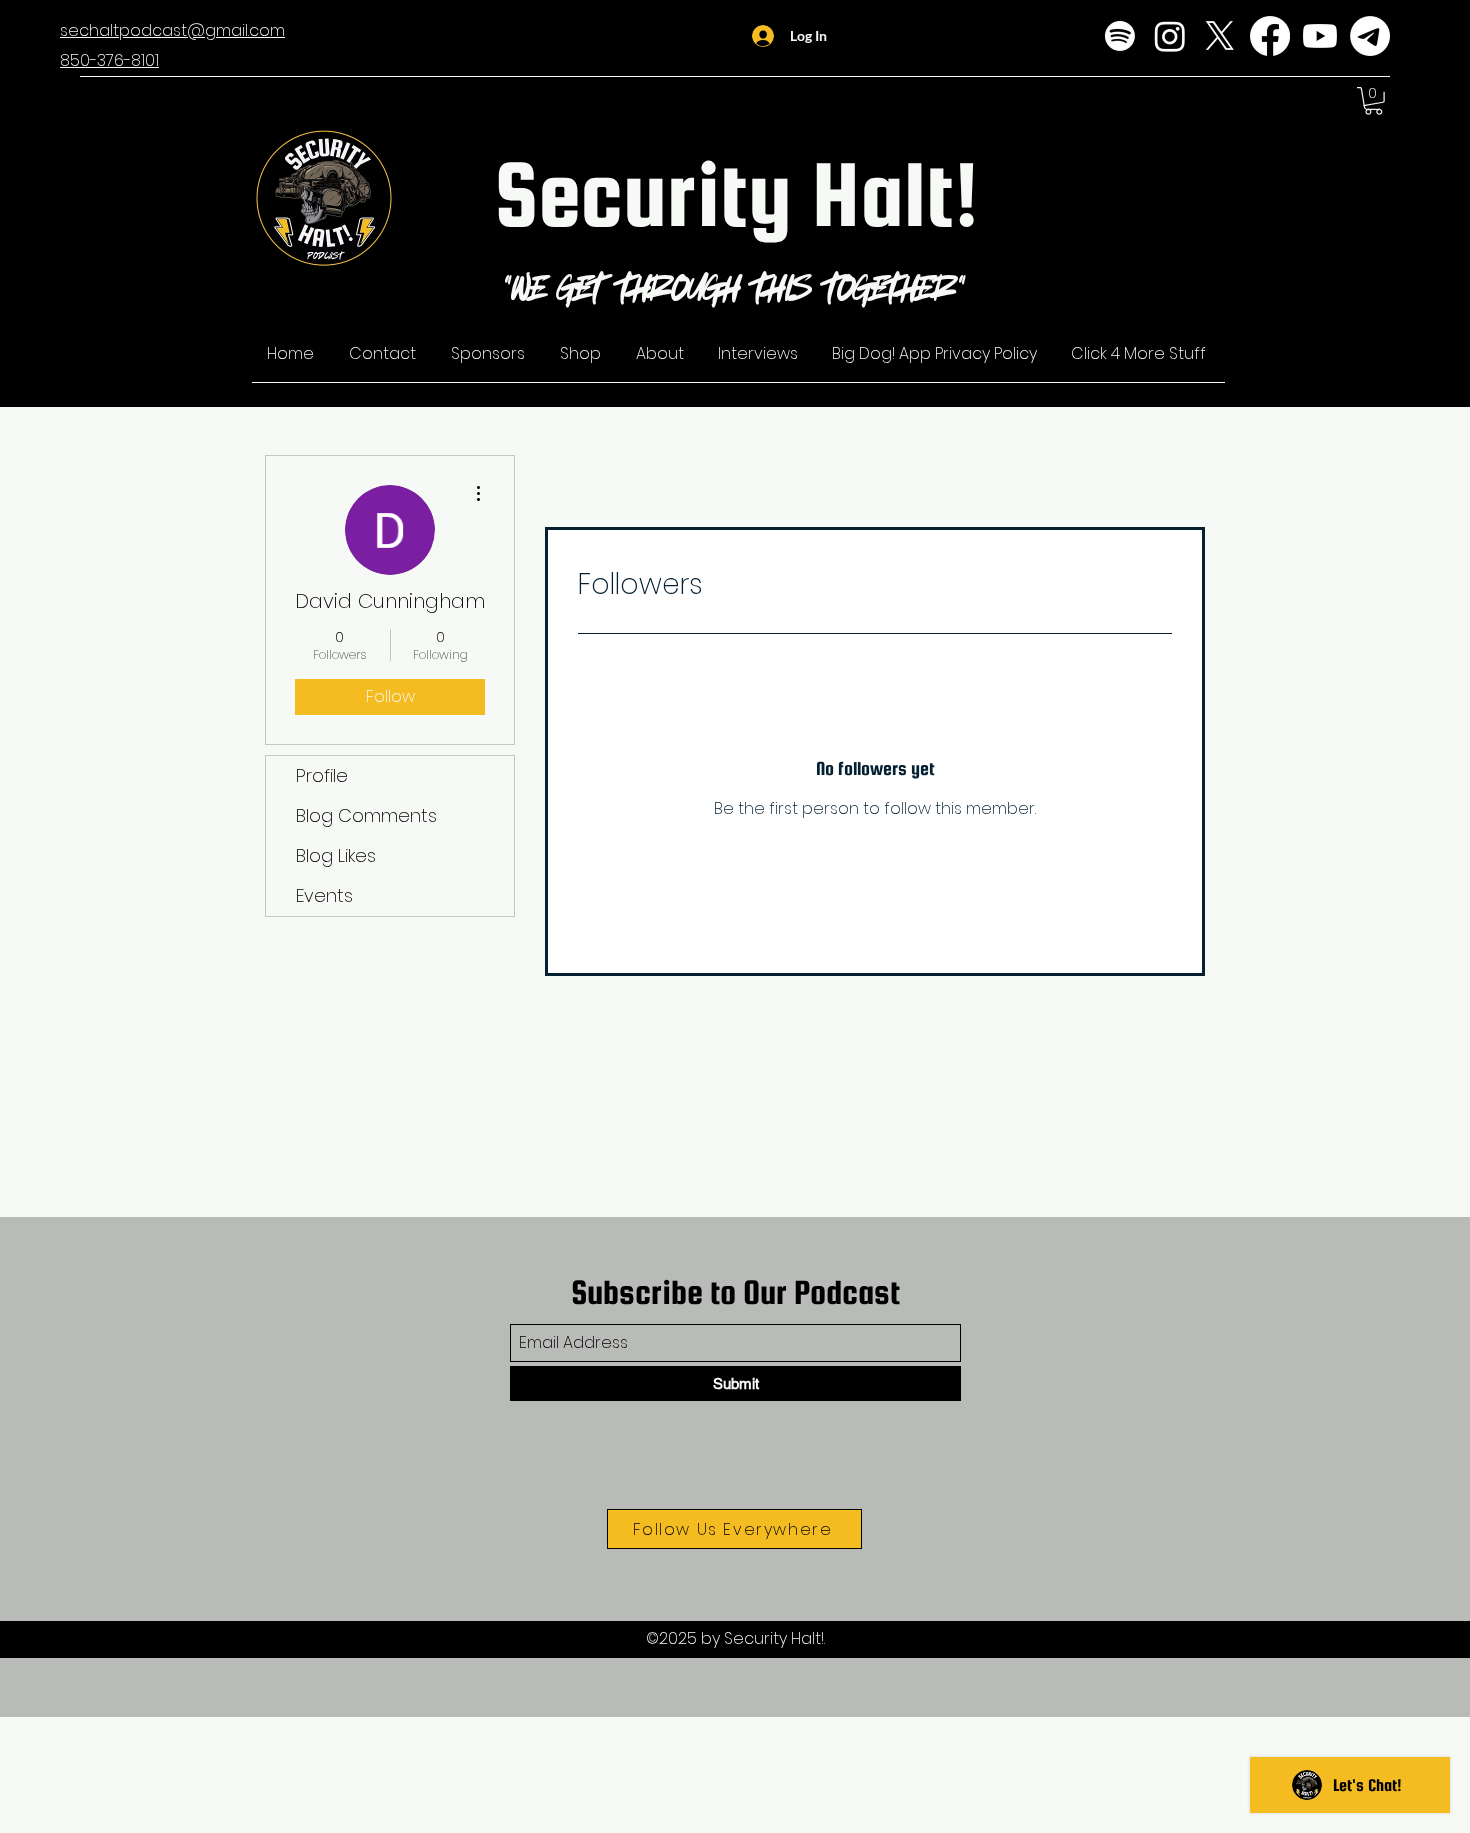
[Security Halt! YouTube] (1320, 36)
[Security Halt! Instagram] (1170, 36)
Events (324, 895)
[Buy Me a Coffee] (1370, 36)
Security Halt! (736, 193)
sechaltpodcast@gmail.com (172, 30)
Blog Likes (336, 855)
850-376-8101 (109, 60)
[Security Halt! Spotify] (1120, 36)
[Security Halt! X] (1220, 36)
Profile (322, 775)
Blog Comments (366, 815)
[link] (1373, 101)
